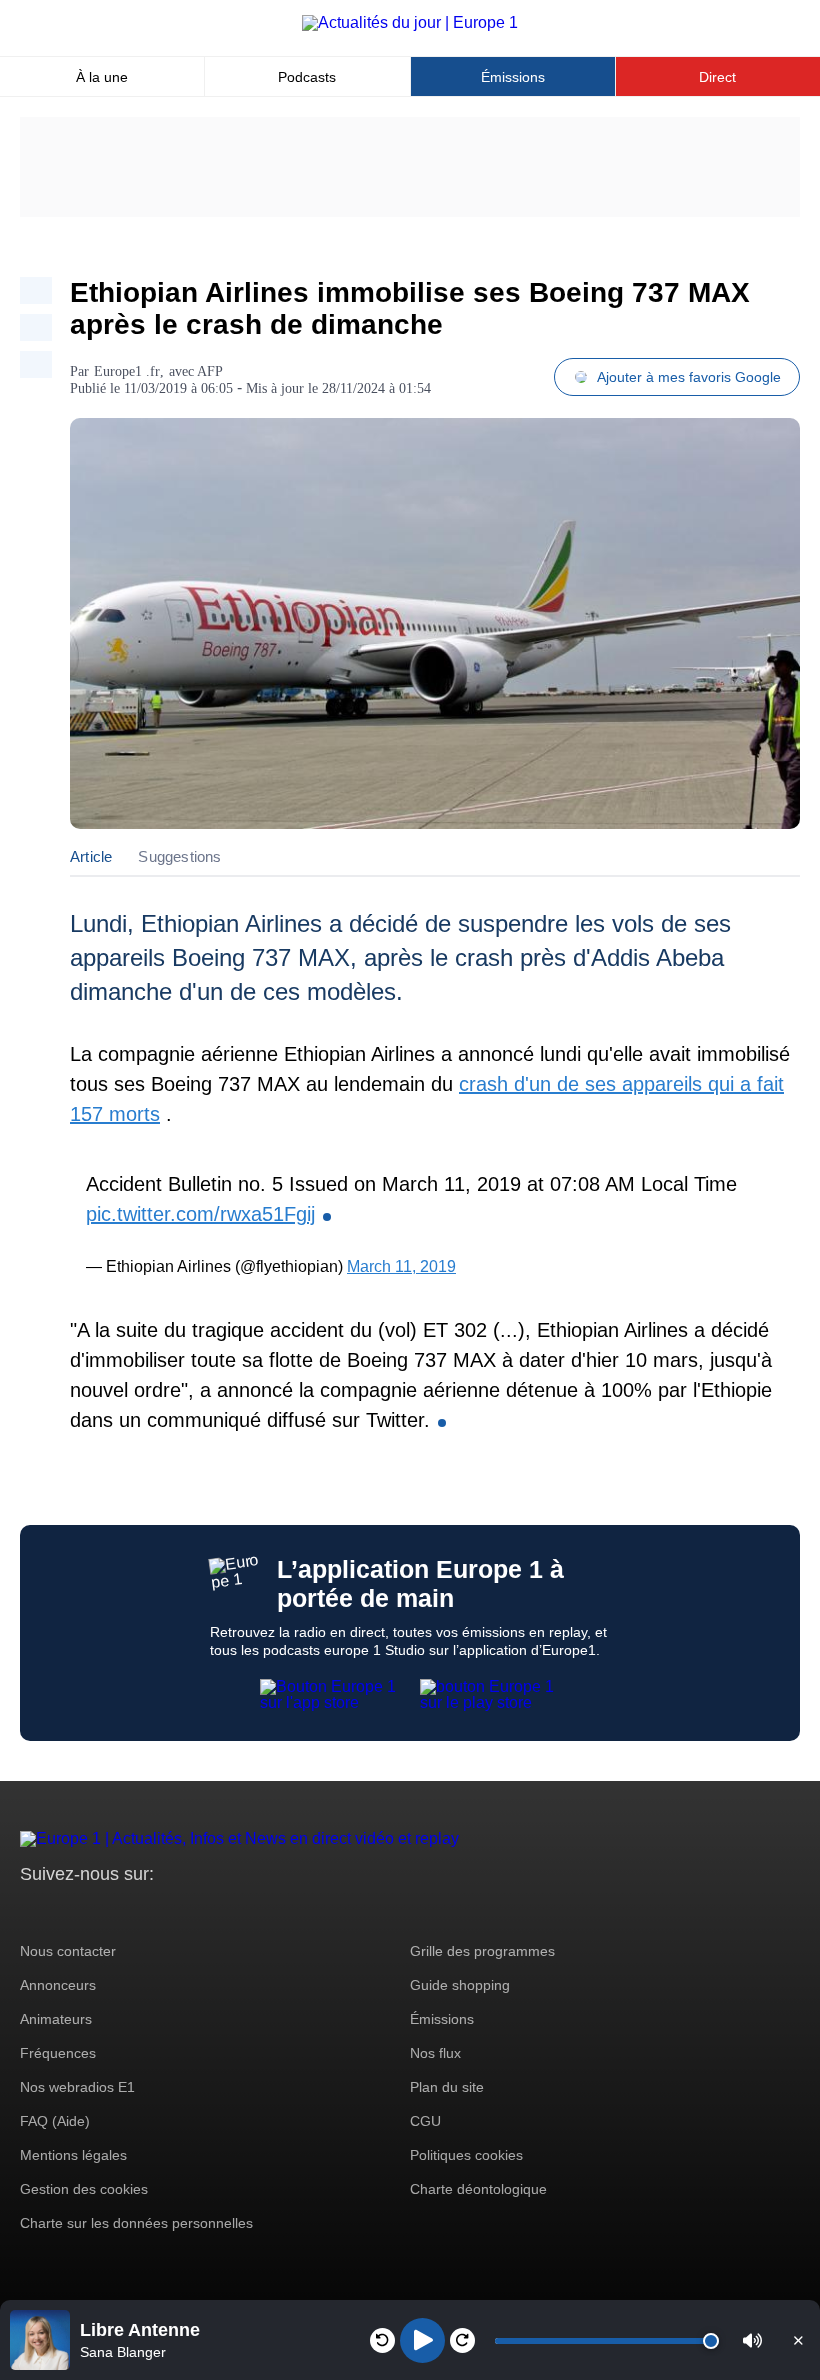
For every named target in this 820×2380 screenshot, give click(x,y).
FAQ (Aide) (55, 2121)
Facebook (100, 1911)
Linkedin (202, 1911)
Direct (717, 77)
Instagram (66, 1911)
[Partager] (36, 290)
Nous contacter (68, 1951)
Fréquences (58, 2053)
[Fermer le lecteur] (798, 2340)
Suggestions (179, 856)
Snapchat (168, 1911)
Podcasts (307, 77)
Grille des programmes (482, 1951)
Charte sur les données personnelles (136, 2223)
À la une (102, 77)
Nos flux (435, 2053)
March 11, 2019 (401, 1266)
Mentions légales (73, 2155)
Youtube (134, 1911)
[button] (752, 2340)
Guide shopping (460, 1985)
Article (91, 856)
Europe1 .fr (127, 371)
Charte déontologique (478, 2189)
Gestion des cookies (84, 2189)
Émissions (513, 77)
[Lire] (422, 2340)
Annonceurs (58, 1985)
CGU (425, 2121)
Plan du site (447, 2087)
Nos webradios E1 (77, 2087)
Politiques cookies (466, 2155)
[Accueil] (410, 22)
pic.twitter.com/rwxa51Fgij (200, 1214)
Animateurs (56, 2019)
